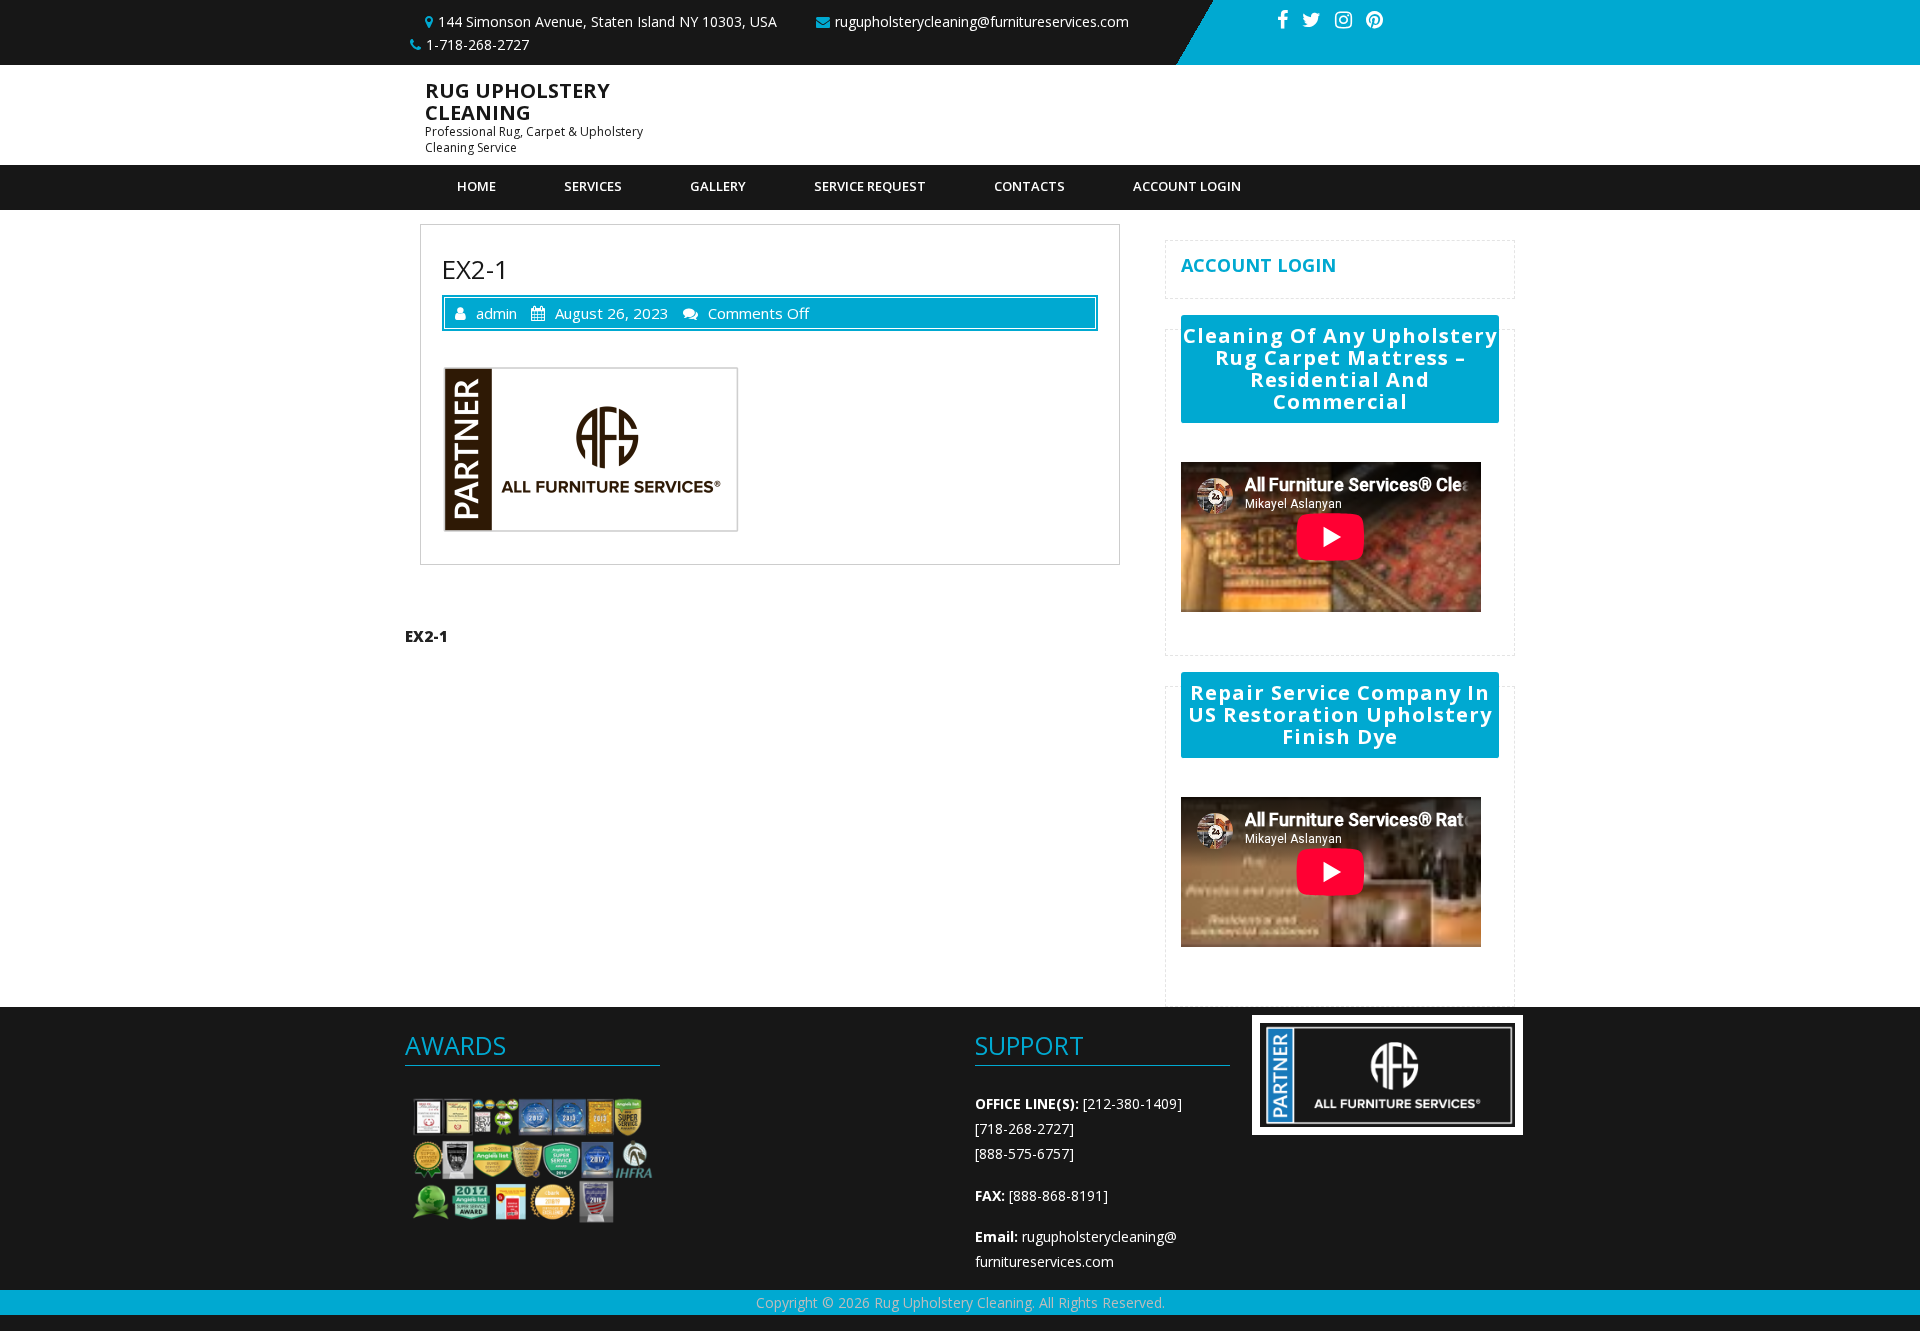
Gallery (718, 186)
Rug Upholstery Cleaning (517, 101)
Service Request (870, 186)
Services (593, 186)
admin (496, 313)
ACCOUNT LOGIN (1187, 186)
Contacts (1029, 186)
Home (476, 186)
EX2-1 (426, 636)
